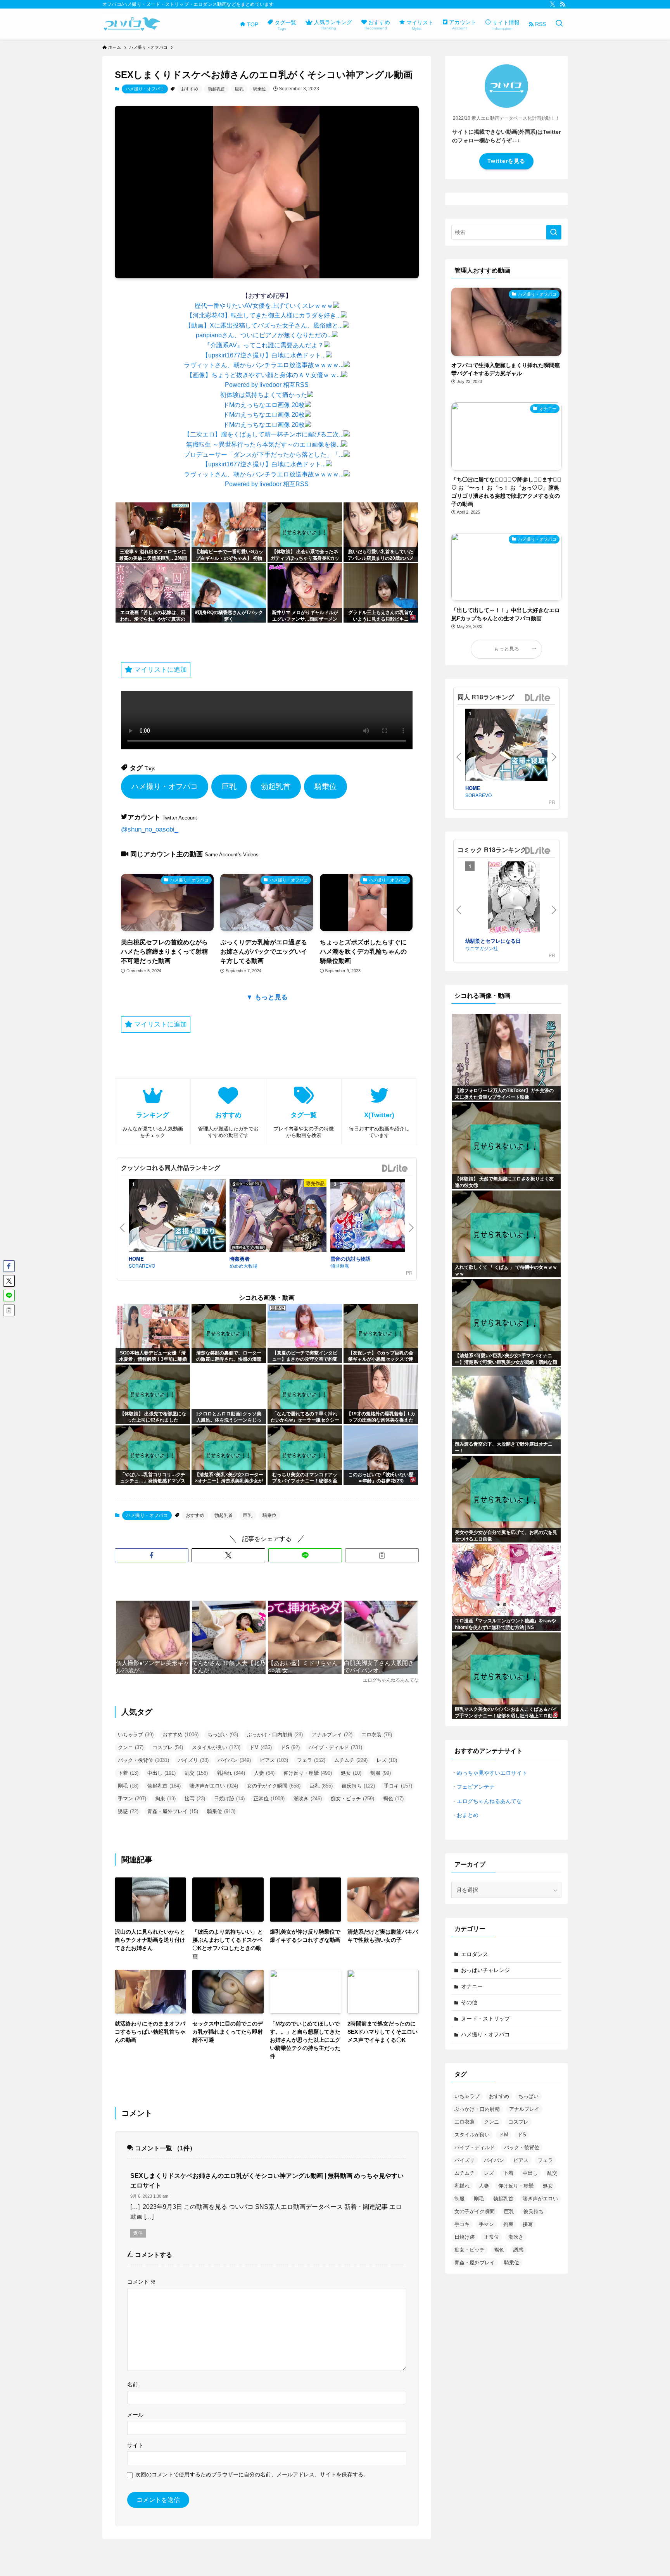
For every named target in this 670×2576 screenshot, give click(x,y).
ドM (261, 1747)
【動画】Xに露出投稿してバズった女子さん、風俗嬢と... (264, 325)
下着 (128, 1773)
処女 (351, 1773)
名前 (133, 2384)
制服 (381, 1773)
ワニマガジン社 (482, 948)
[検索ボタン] (559, 24)
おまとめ (468, 1815)
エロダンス (475, 1954)
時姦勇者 (240, 1259)
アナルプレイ (332, 1735)
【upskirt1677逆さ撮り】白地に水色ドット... (264, 355)
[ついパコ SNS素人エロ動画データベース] (132, 24)
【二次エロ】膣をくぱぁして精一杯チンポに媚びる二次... (264, 434)
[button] (152, 1555)
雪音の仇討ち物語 (351, 1259)
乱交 (196, 1773)
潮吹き (308, 1799)
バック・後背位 (143, 1760)
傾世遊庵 (340, 1266)
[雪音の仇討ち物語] (379, 1217)
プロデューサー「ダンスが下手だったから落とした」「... (264, 455)
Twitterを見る (506, 161)
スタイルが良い (216, 1747)
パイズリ (193, 1760)
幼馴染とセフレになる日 (493, 941)
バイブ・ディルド (335, 1747)
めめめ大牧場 (243, 1266)
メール (135, 2415)
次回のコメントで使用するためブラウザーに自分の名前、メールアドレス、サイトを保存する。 (252, 2474)
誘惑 (128, 1811)
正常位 (269, 1799)
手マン (132, 1799)
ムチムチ (351, 1760)
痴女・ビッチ (352, 1799)
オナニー (472, 1986)
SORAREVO (142, 1266)
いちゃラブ (136, 1735)
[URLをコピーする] (382, 1555)
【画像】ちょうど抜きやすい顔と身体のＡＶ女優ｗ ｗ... (264, 375)
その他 (469, 2002)
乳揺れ (231, 1773)
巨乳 (239, 89)
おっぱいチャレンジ (485, 1970)
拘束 (165, 1799)
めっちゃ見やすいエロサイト (492, 1773)
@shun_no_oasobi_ (149, 829)
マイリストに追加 (160, 670)
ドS (290, 1747)
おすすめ (190, 89)
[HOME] (177, 1217)
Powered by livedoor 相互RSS (267, 385)
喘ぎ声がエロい (214, 1786)
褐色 (393, 1799)
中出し (161, 1773)
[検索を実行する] (554, 232)
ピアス (274, 1760)
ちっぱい (223, 1735)
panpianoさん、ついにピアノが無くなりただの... (264, 335)
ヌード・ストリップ (485, 2019)
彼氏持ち (358, 1786)
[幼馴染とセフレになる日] (514, 899)
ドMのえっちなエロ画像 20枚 (264, 405)
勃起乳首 (216, 89)
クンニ (131, 1747)
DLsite (395, 1169)
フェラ (311, 1760)
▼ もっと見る (267, 997)
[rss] (563, 4)
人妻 (264, 1773)
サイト (135, 2445)
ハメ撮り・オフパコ (145, 89)
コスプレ (168, 1747)
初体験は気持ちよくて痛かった (264, 395)
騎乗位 (260, 89)
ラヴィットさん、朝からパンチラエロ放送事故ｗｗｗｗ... (264, 365)
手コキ (398, 1786)
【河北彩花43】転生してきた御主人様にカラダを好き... (264, 315)
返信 (138, 2233)
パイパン (234, 1760)
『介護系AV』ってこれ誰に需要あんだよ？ (264, 345)
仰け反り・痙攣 (308, 1773)
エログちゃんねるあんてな (489, 1801)
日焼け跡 (229, 1799)
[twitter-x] (553, 4)
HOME (136, 1259)
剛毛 (128, 1786)
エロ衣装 (377, 1735)
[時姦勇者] (278, 1217)
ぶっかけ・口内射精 (275, 1735)
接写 (195, 1799)
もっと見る (507, 649)
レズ (387, 1760)
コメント (142, 2282)
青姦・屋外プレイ (173, 1811)
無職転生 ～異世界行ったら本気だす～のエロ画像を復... (264, 444)
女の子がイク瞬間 (274, 1786)
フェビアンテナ (476, 1787)
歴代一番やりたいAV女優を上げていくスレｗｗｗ (264, 306)
